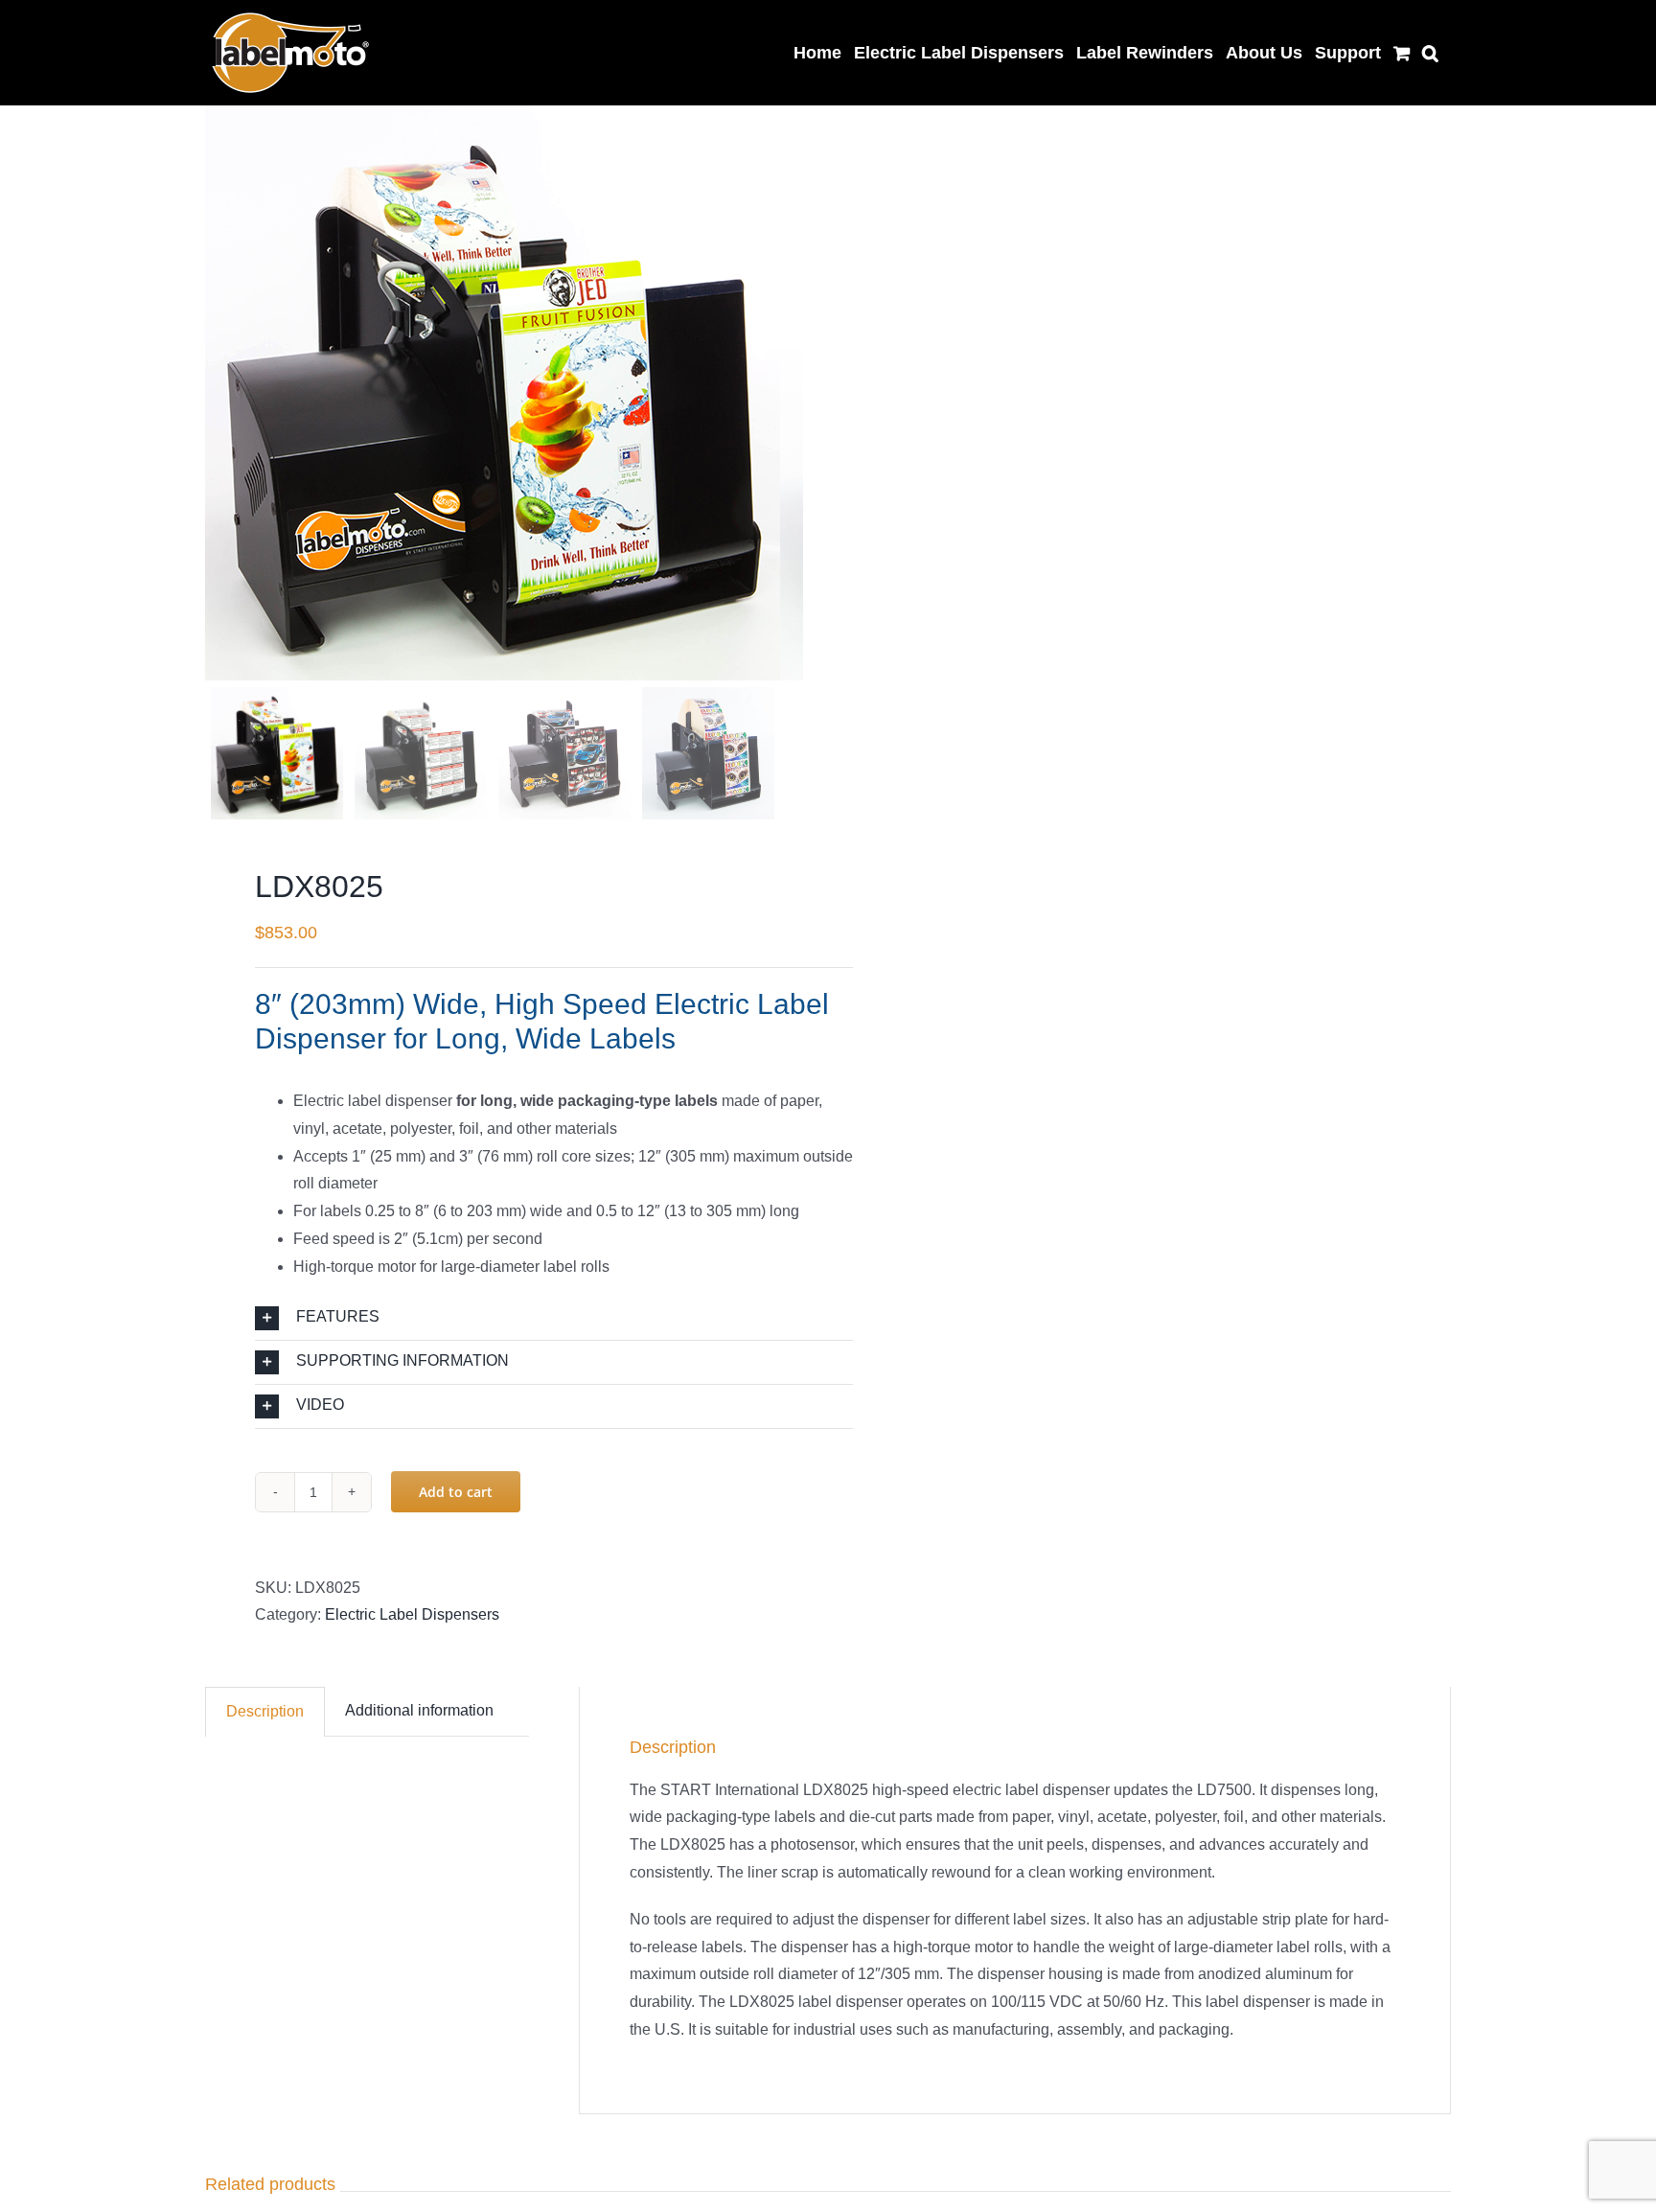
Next (790, 393)
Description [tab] (265, 1711)
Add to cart (456, 1492)
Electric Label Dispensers (412, 1614)
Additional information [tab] (419, 1710)
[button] (1430, 50)
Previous (219, 393)
